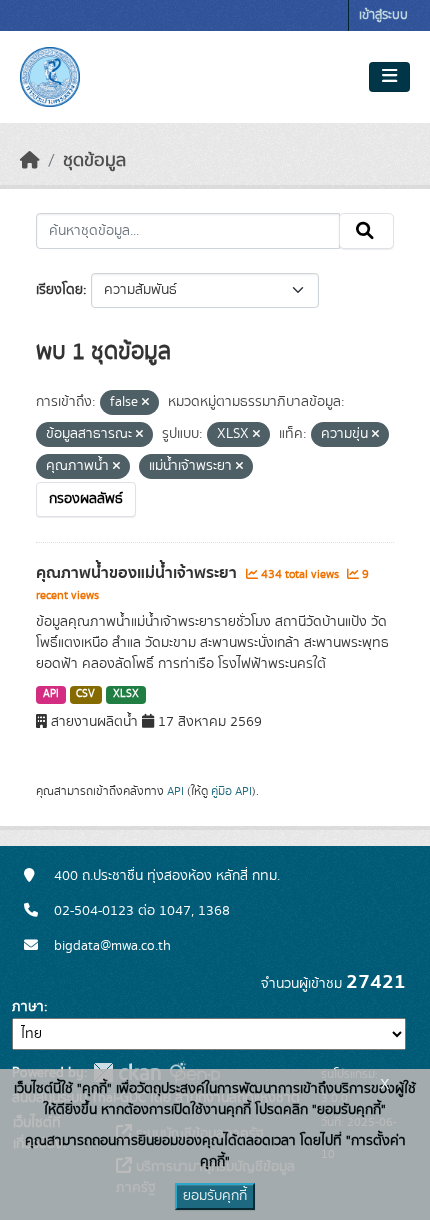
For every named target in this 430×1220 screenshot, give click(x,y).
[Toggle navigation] (389, 77)
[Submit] (366, 231)
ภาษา (28, 1007)
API (51, 694)
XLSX (126, 694)
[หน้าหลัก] (30, 161)
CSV (85, 694)
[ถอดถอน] (145, 403)
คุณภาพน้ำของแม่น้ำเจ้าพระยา (138, 573)
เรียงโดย (59, 290)
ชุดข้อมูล (94, 161)
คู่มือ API (231, 791)
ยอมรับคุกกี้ (215, 1196)
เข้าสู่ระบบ (383, 15)
